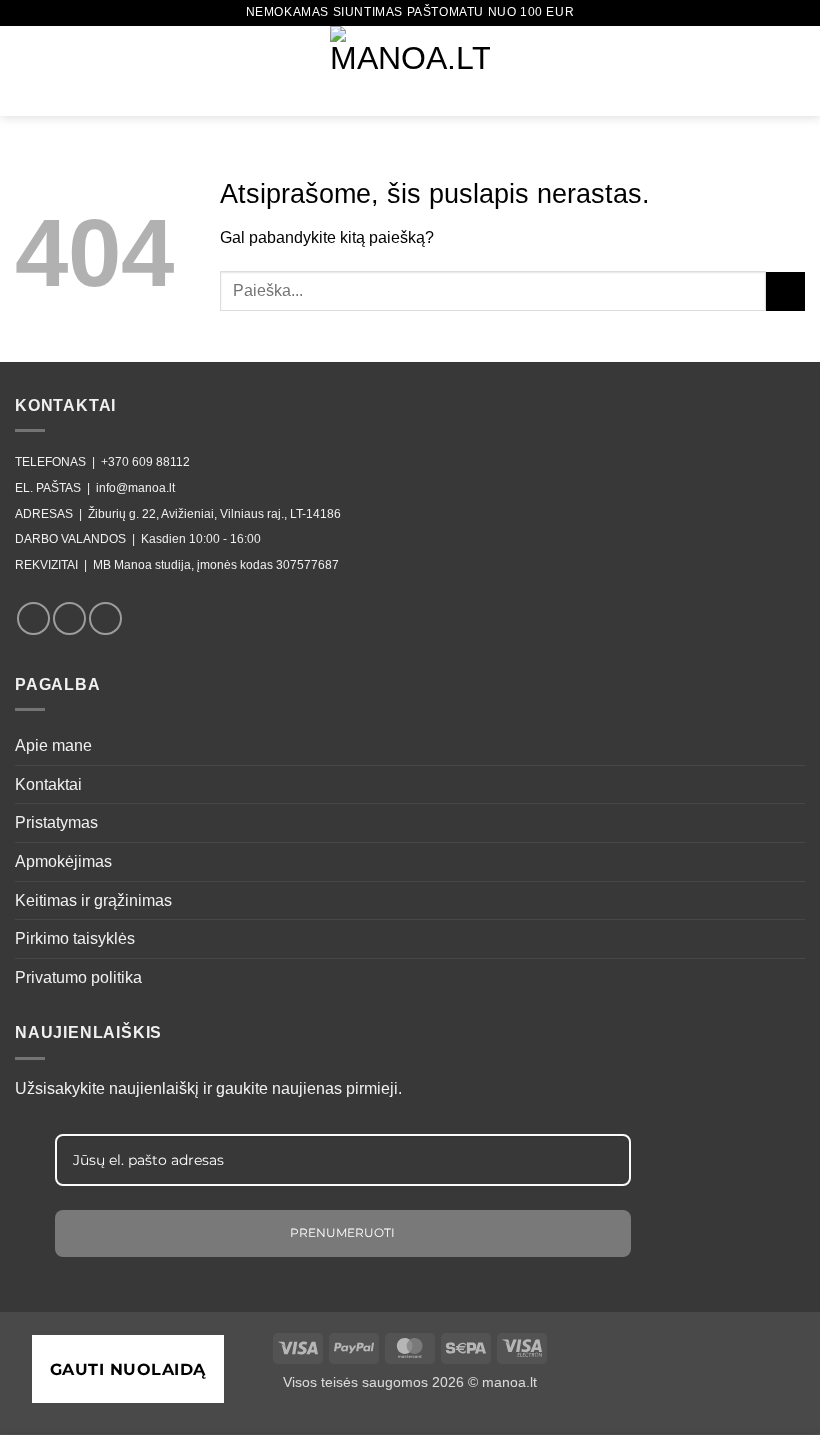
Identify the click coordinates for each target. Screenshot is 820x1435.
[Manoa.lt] (410, 71)
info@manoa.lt (135, 488)
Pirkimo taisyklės (75, 938)
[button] (27, 70)
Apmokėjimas (63, 861)
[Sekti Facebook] (33, 618)
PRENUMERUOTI (342, 1232)
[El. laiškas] (105, 618)
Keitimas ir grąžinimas (93, 900)
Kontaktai (48, 784)
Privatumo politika (78, 977)
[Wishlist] (761, 71)
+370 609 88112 (145, 462)
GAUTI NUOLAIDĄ (128, 1369)
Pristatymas (56, 822)
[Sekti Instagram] (69, 618)
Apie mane (53, 745)
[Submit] (785, 291)
